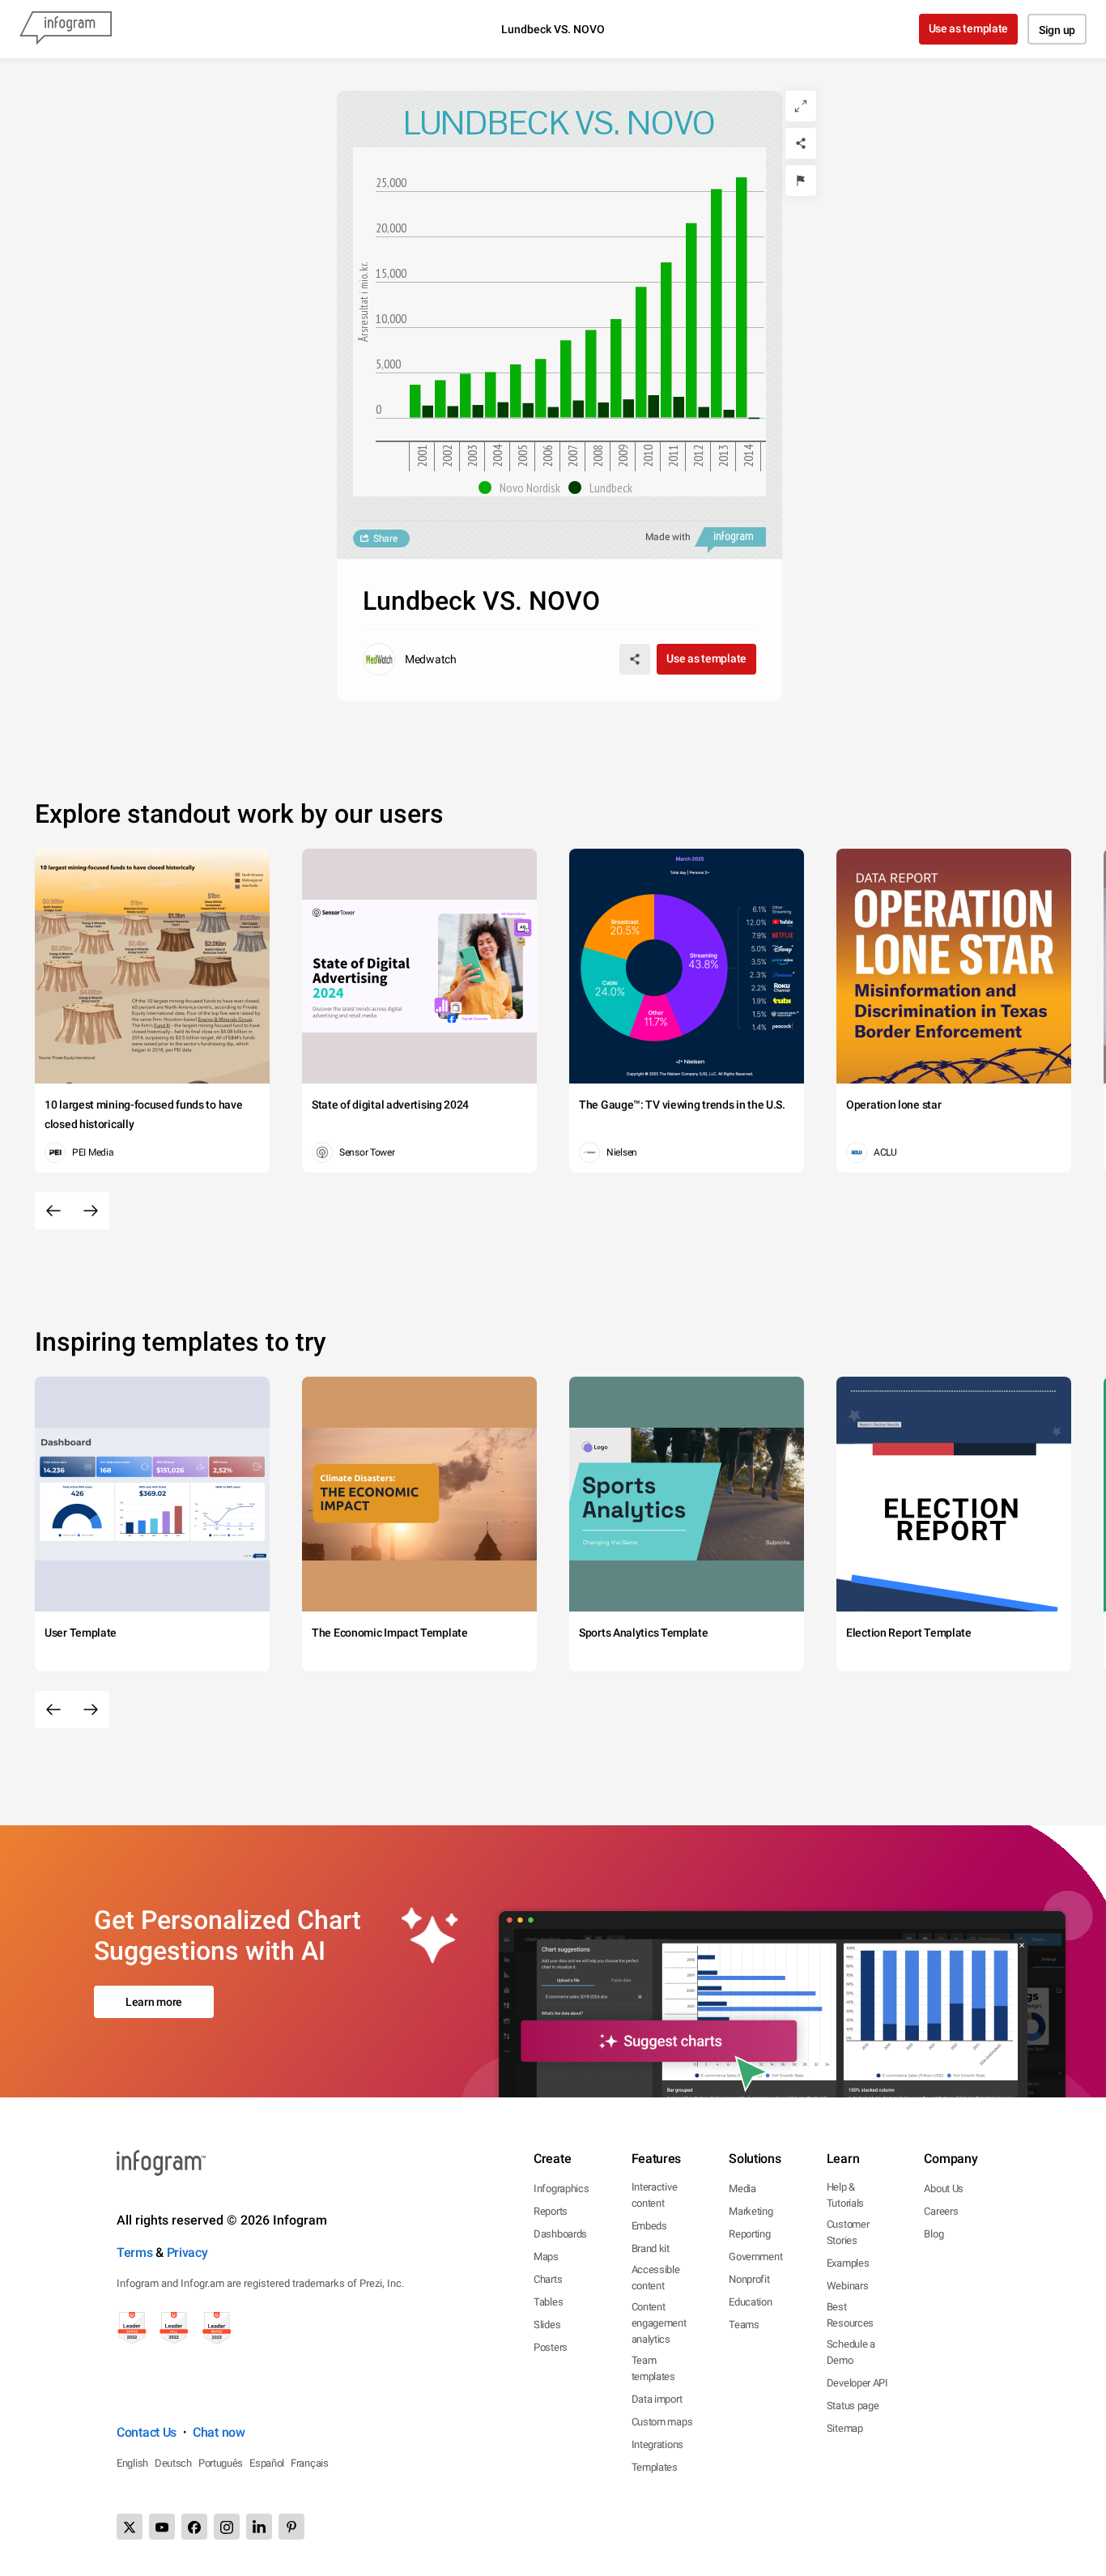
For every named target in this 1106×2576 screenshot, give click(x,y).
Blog (934, 2234)
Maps (546, 2257)
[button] (523, 488)
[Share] (801, 143)
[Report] (801, 181)
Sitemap (845, 2428)
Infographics (561, 2189)
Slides (547, 2325)
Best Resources (850, 2315)
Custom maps (662, 2422)
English (132, 2463)
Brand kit (651, 2248)
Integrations (657, 2444)
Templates (655, 2467)
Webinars (848, 2286)
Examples (848, 2263)
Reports (551, 2211)
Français (310, 2463)
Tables (548, 2302)
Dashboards (560, 2234)
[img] (415, 401)
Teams (744, 2325)
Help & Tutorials (845, 2195)
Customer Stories (848, 2232)
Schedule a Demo (851, 2352)
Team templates (653, 2368)
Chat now (219, 2432)
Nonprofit (749, 2279)
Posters (551, 2347)
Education (750, 2302)
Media (742, 2189)
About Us (944, 2189)
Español (267, 2463)
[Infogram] (66, 29)
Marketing (751, 2211)
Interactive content (655, 2195)
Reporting (749, 2234)
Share (385, 539)
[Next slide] (91, 1211)
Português (221, 2463)
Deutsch (173, 2463)
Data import (657, 2399)
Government (755, 2257)
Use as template (969, 28)
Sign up (1057, 30)
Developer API (857, 2383)
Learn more (154, 2002)
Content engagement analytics (659, 2323)
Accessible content (656, 2278)
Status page (853, 2406)
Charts (548, 2279)
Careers (941, 2211)
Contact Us (147, 2432)
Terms (135, 2252)
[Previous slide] (53, 1211)
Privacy (187, 2252)
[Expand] (801, 106)
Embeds (649, 2226)
